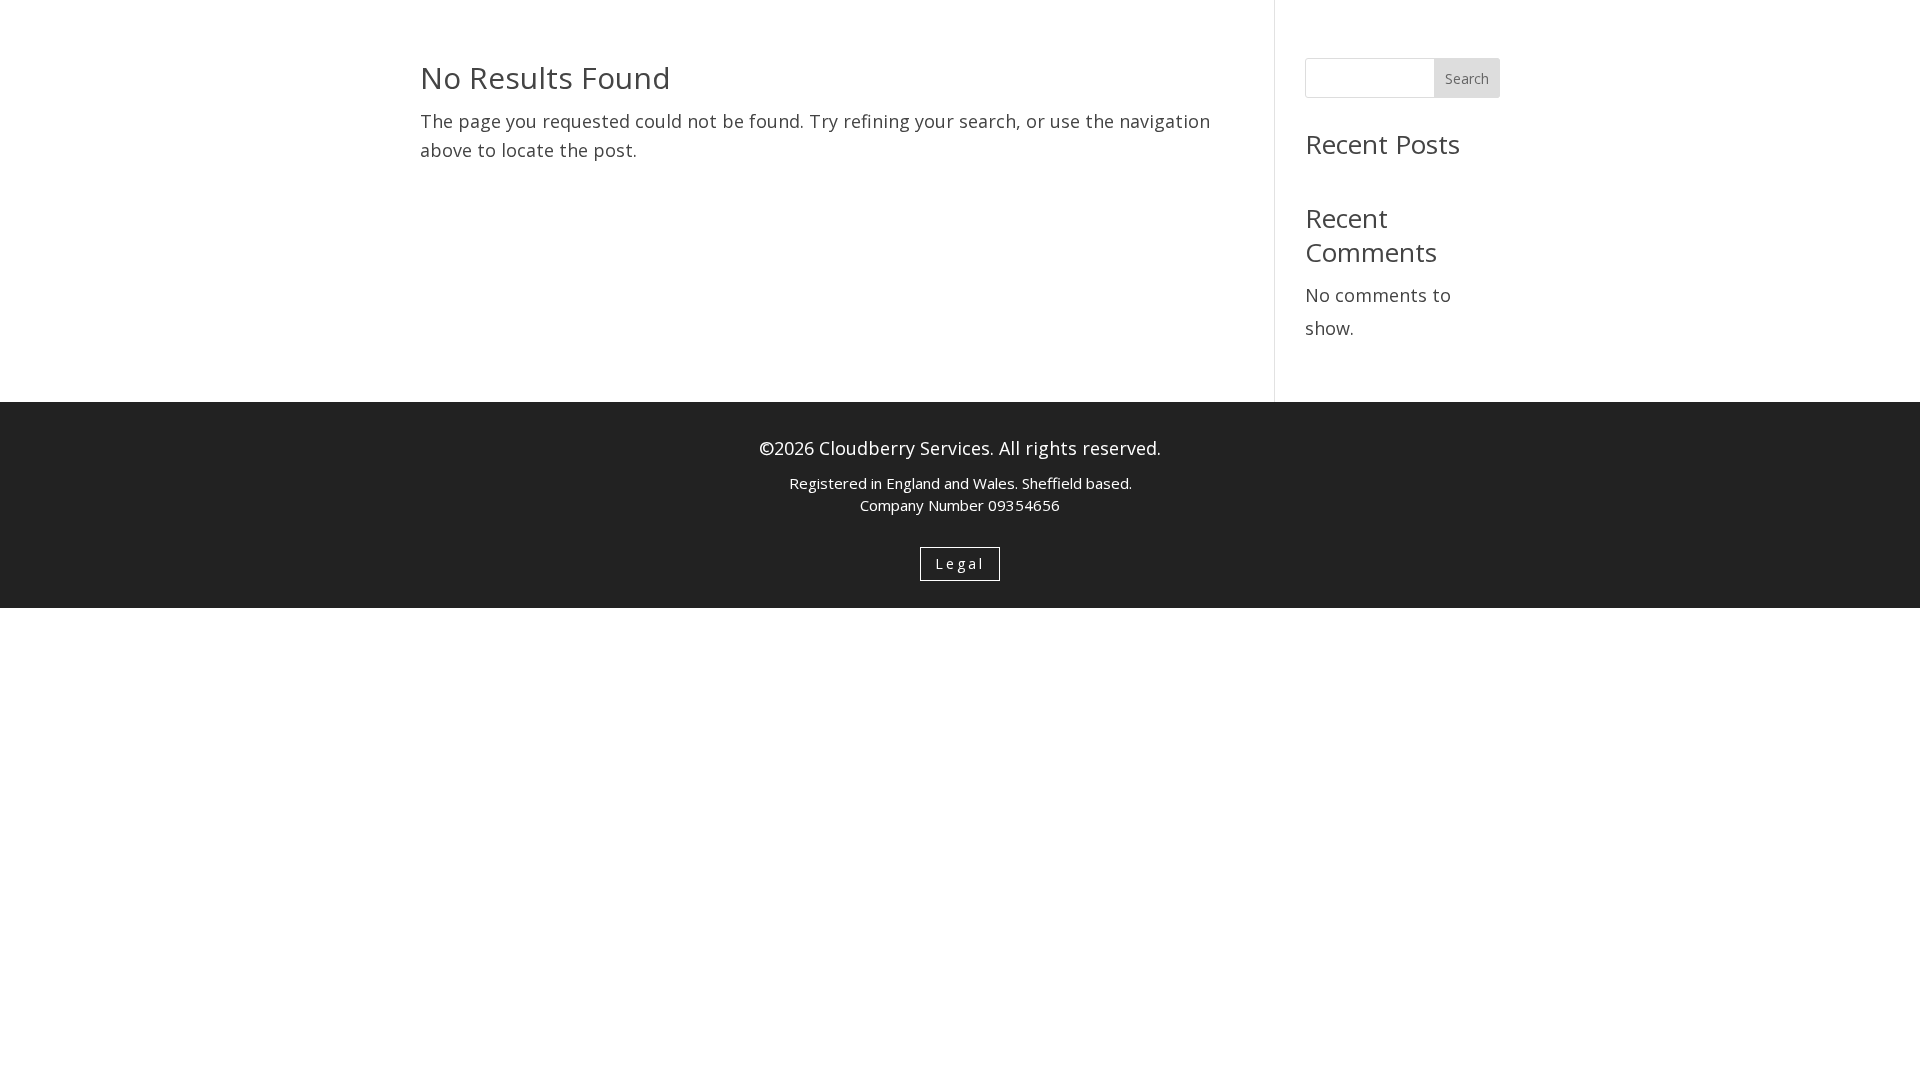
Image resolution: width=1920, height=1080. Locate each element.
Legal (960, 563)
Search (1467, 78)
